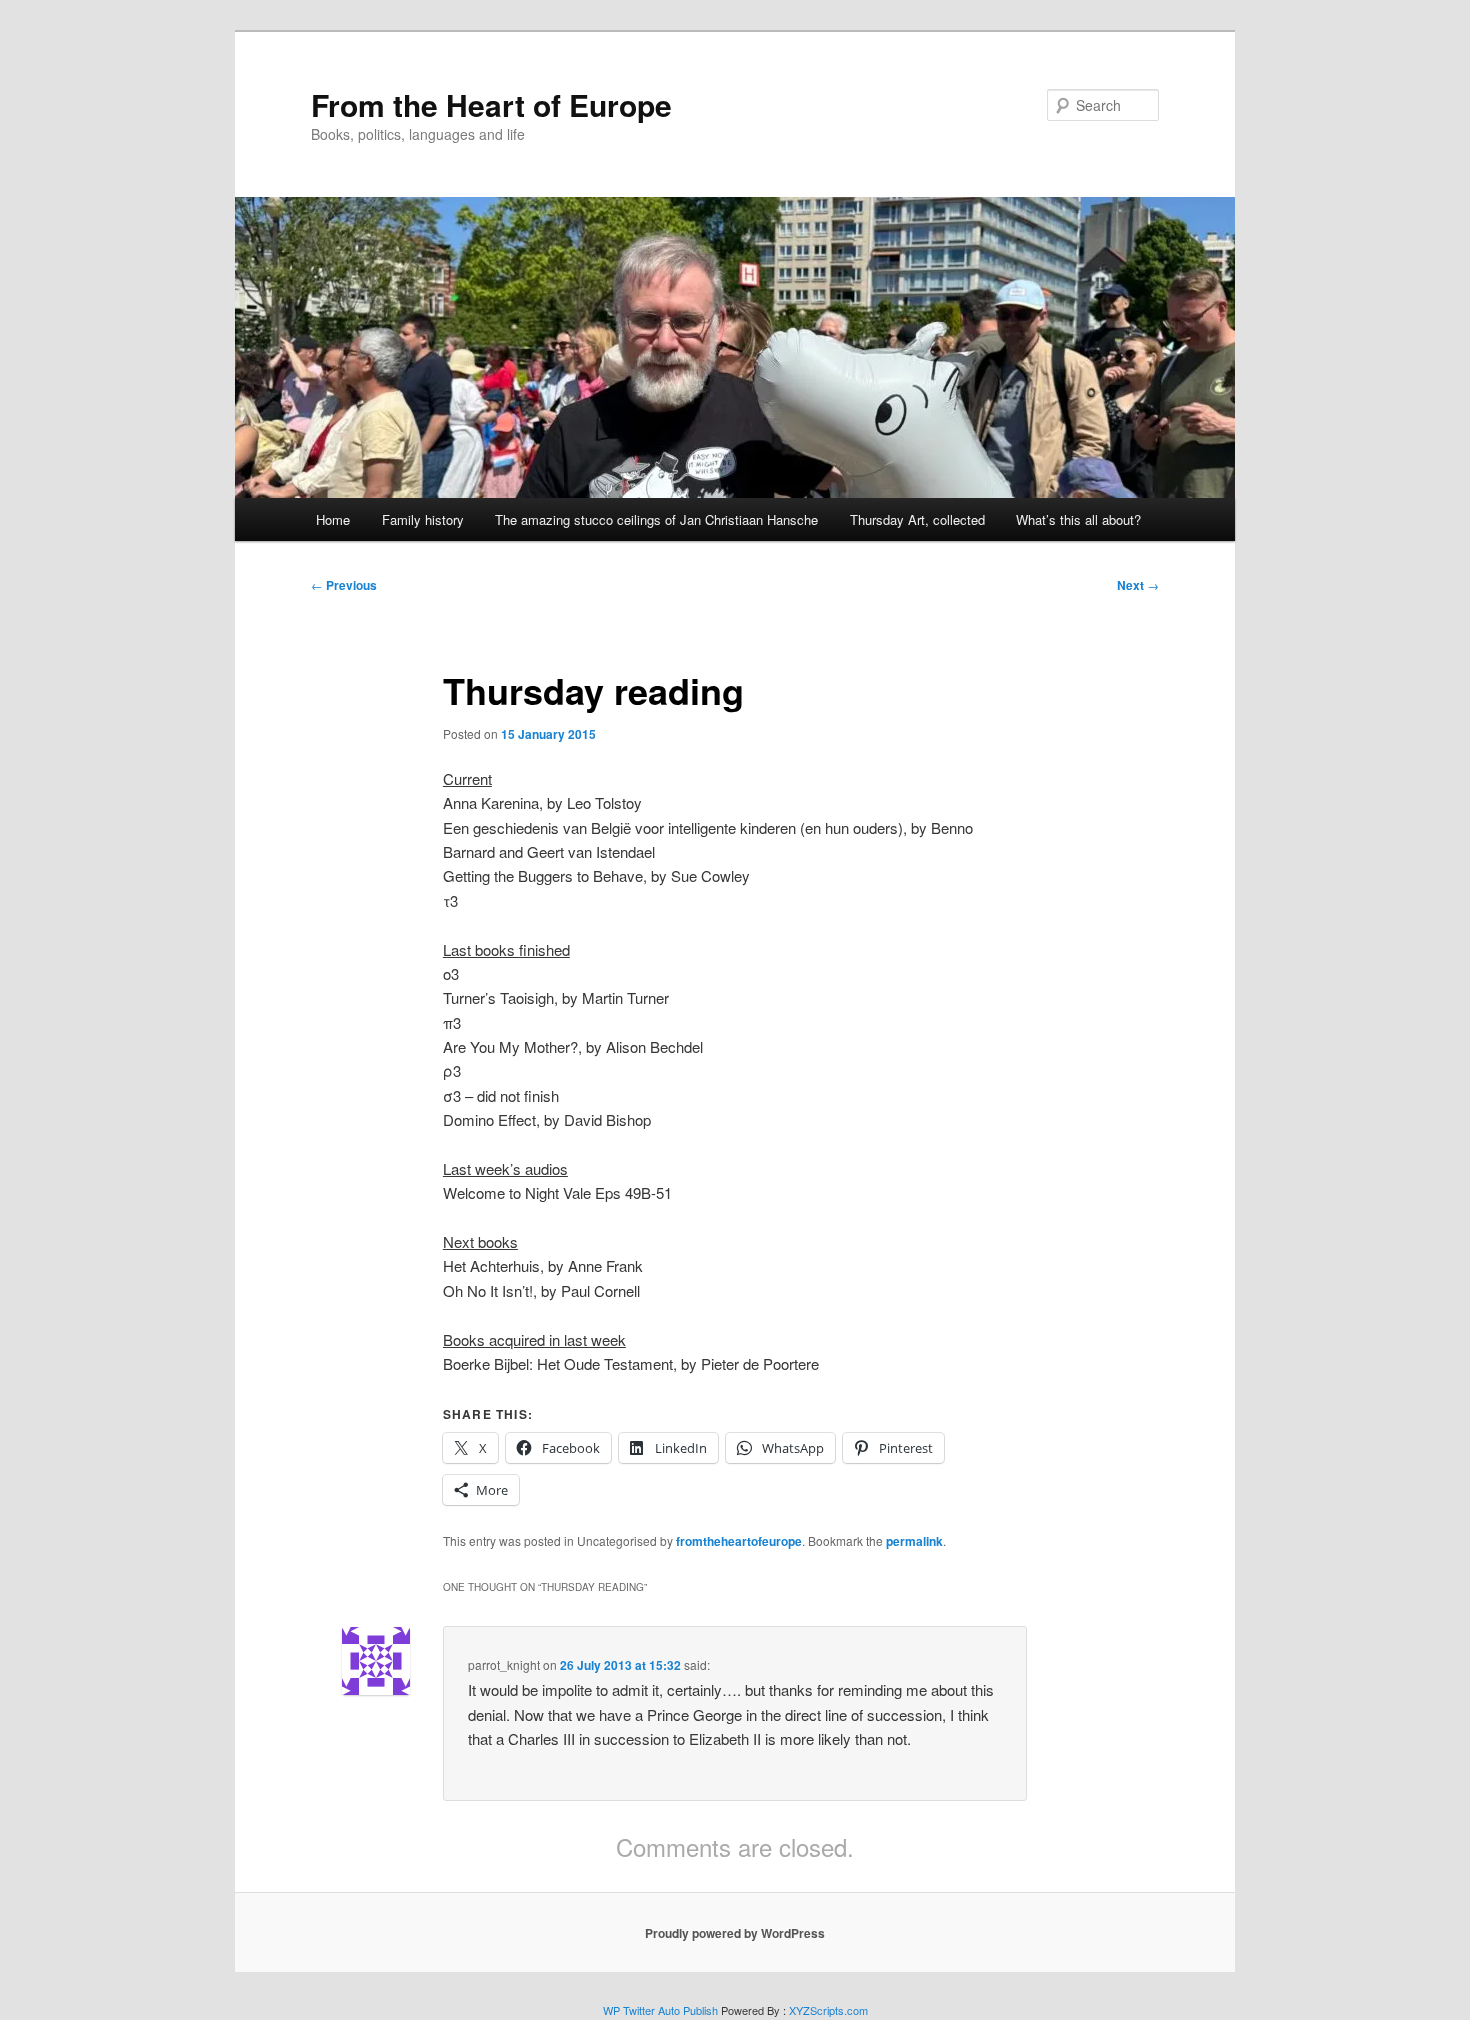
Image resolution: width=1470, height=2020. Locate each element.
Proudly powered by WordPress (735, 1933)
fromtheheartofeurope (739, 1541)
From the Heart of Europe (491, 104)
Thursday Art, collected (917, 519)
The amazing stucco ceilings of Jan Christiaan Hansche (656, 519)
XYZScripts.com (828, 2010)
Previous (344, 585)
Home (333, 519)
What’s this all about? (1078, 519)
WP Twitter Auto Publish (660, 2010)
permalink (914, 1541)
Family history (423, 519)
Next (1138, 585)
